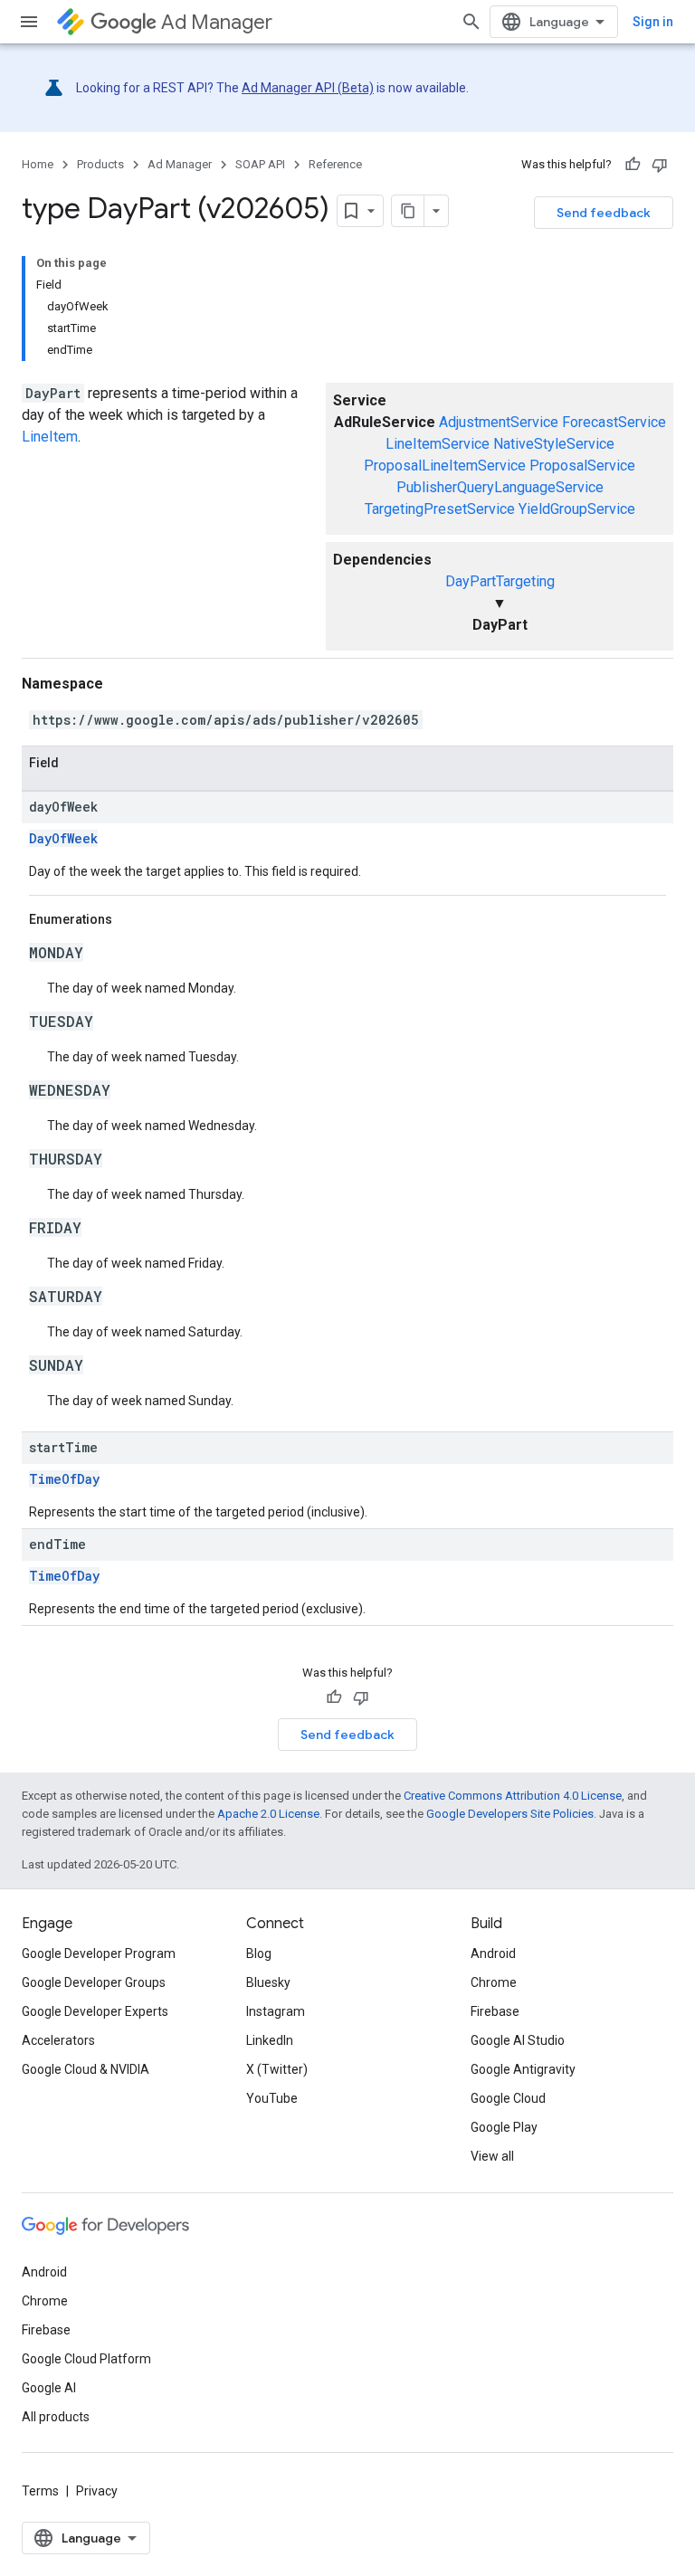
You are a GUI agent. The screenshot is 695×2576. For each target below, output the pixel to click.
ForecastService (614, 422)
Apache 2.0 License (268, 1814)
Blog (259, 1953)
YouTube (272, 2098)
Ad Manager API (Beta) (308, 88)
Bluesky (268, 1982)
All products (56, 2417)
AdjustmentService (499, 422)
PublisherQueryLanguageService (500, 487)
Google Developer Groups (94, 1982)
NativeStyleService (554, 444)
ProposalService (582, 466)
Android (493, 1953)
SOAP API (260, 164)
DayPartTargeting (500, 581)
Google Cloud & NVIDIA (86, 2069)
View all (492, 2156)
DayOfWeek (63, 838)
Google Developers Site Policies (510, 1814)
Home (38, 164)
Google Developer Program (99, 1953)
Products (100, 164)
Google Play (504, 2127)
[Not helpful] (660, 165)
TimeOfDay (64, 1479)
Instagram (276, 2011)
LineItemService (438, 444)
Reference (335, 164)
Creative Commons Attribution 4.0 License (513, 1796)
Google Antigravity (523, 2069)
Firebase (495, 2011)
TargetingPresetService (440, 509)
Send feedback (604, 213)
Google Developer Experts (95, 2011)
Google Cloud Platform (86, 2359)
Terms (40, 2491)
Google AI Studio (518, 2040)
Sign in (653, 22)
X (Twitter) (277, 2069)
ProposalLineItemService (445, 466)
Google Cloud (508, 2098)
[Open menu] (29, 22)
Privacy (97, 2491)
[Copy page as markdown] (408, 211)
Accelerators (58, 2040)
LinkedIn (270, 2040)
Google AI (49, 2388)
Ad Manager (217, 22)
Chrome (494, 1982)
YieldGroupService (577, 509)
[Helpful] (633, 165)
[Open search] (471, 22)
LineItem (50, 437)
